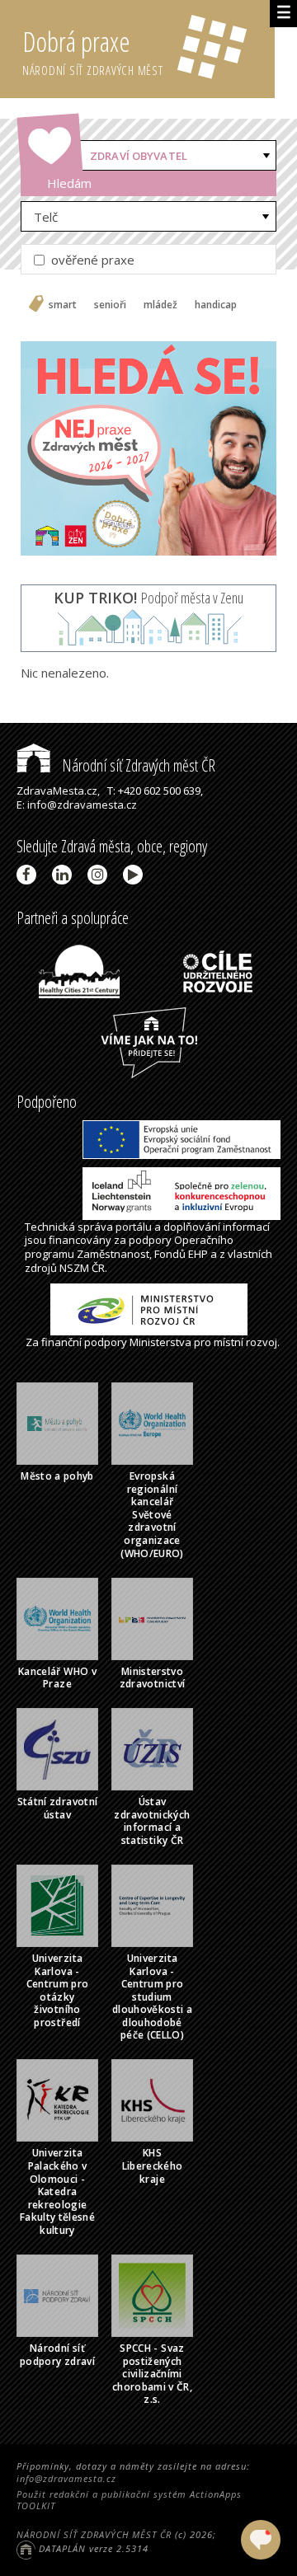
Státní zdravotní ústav (58, 1808)
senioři (110, 305)
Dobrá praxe (93, 51)
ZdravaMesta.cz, (58, 791)
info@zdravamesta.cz (66, 2478)
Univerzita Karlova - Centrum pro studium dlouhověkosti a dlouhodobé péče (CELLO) (152, 1997)
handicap (216, 305)
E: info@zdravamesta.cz (77, 805)
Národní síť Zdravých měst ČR (137, 765)
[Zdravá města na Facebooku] (29, 875)
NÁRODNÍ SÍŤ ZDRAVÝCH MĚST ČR (94, 2534)
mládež (160, 305)
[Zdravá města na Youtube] (136, 875)
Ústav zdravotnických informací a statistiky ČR (152, 1821)
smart (63, 305)
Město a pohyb (57, 1476)
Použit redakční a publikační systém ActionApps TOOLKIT (129, 2500)
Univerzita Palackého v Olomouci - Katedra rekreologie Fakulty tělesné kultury (57, 2191)
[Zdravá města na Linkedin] (65, 875)
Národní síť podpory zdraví (57, 2355)
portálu (134, 1227)
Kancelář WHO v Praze (57, 1678)
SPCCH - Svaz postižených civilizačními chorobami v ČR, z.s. (152, 2374)
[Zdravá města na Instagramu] (100, 875)
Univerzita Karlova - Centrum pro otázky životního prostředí (58, 1990)
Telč (46, 217)
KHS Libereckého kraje (153, 2165)
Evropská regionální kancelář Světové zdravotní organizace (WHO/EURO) (152, 1515)
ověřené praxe (91, 260)
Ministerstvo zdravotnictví (153, 1678)
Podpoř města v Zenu (148, 598)
